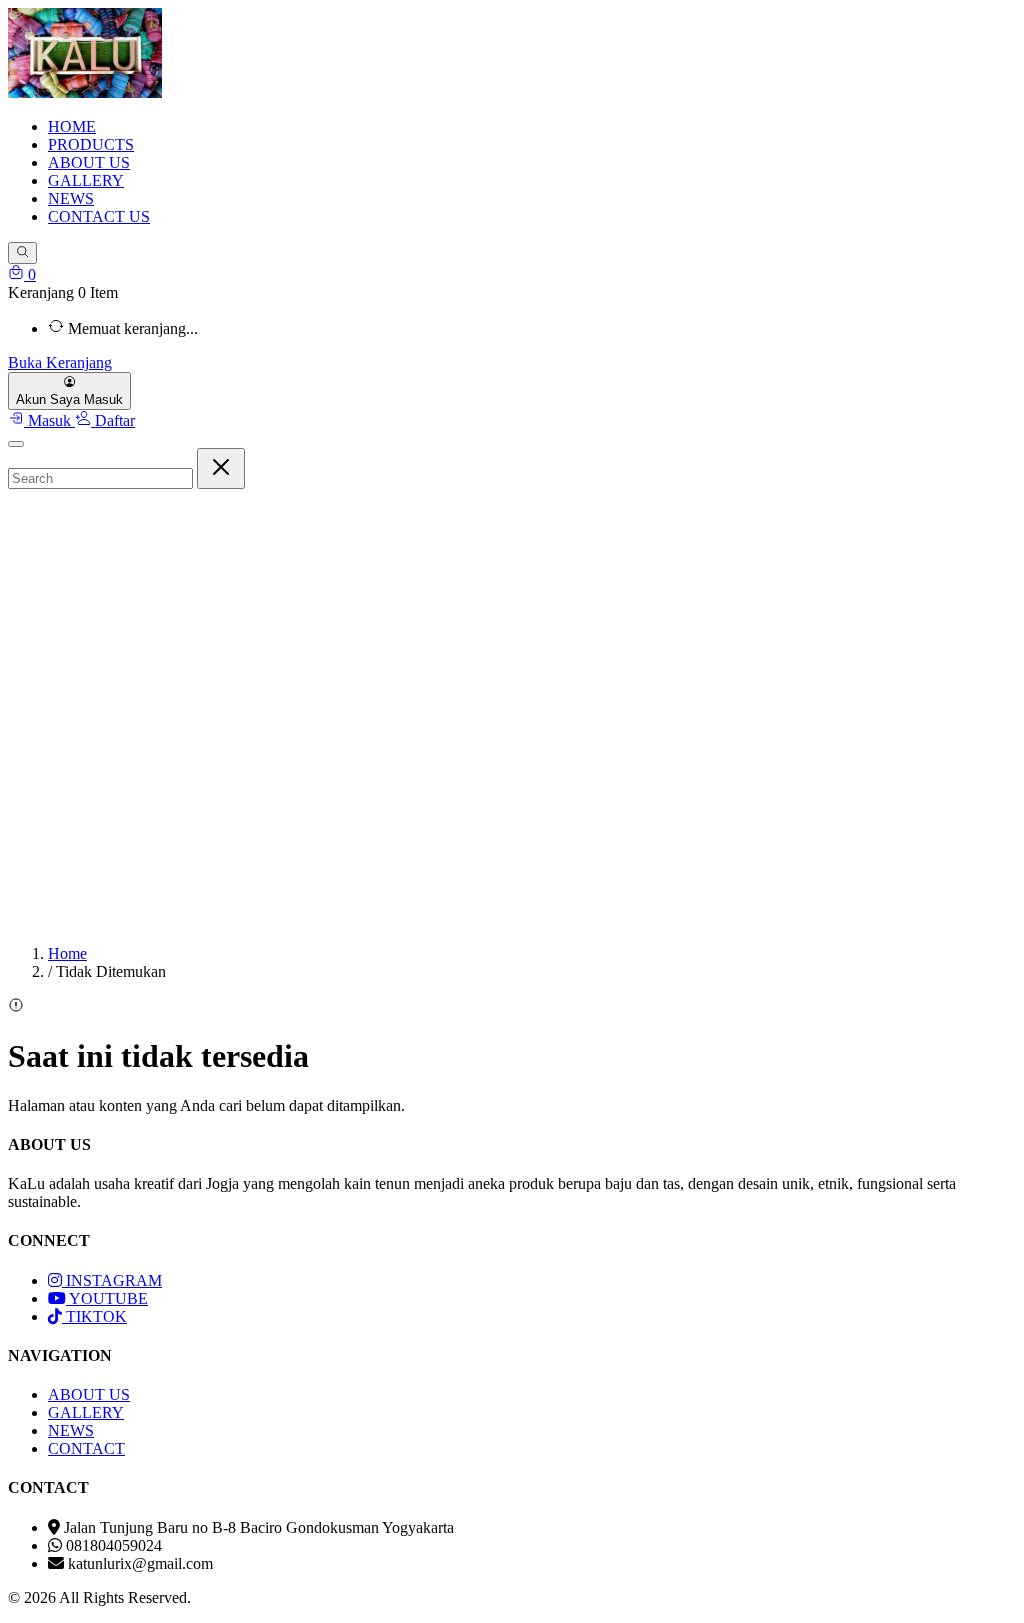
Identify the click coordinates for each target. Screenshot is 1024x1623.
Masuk (49, 420)
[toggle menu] (16, 444)
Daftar (113, 420)
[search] (22, 253)
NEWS (71, 198)
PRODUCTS (91, 144)
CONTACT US (99, 216)
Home (67, 953)
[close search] (221, 468)
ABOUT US (89, 162)
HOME (72, 126)
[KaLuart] (85, 92)
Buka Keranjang (60, 362)
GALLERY (86, 180)
